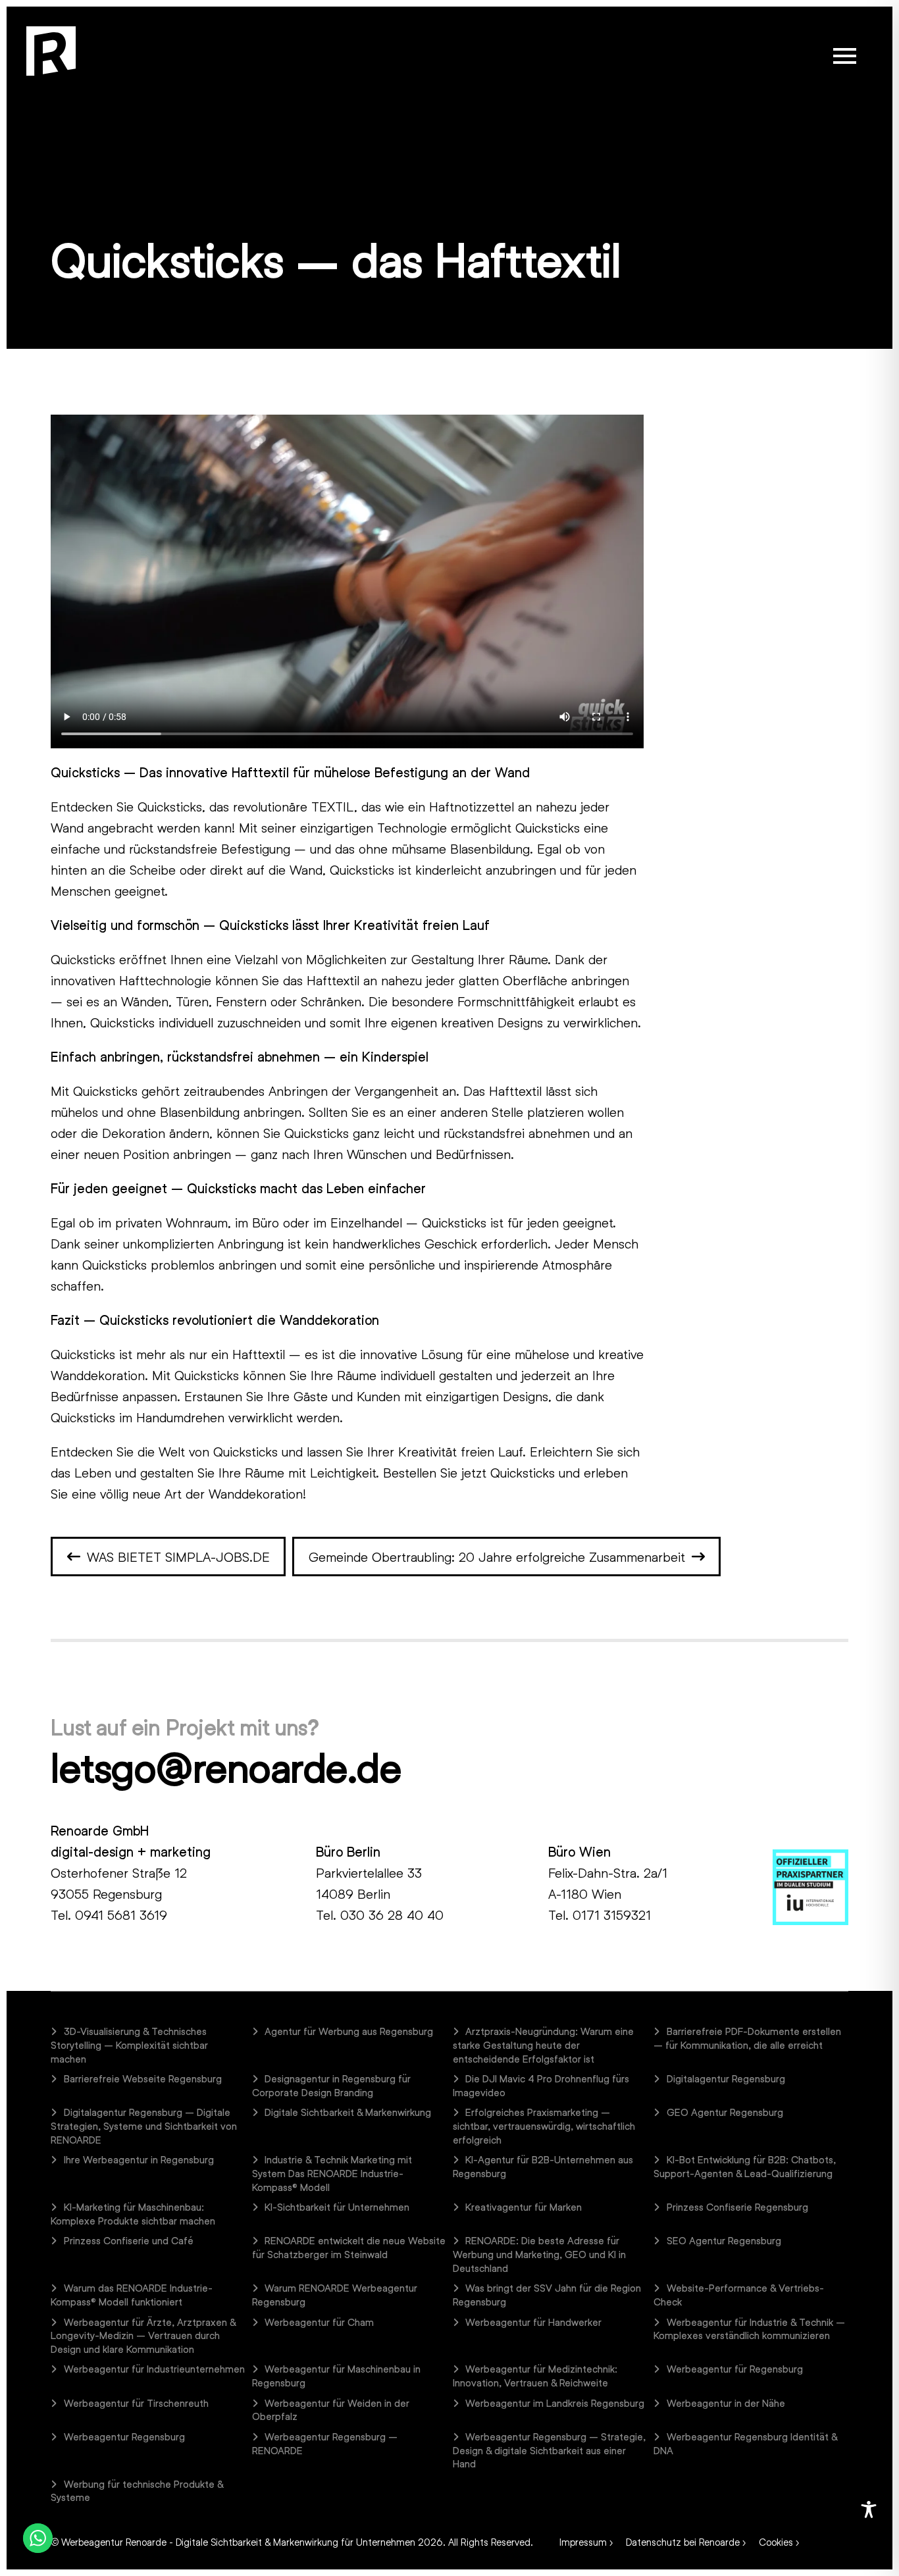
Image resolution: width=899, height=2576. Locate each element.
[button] (845, 56)
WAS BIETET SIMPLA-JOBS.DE (178, 1557)
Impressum (583, 2542)
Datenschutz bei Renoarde (683, 2542)
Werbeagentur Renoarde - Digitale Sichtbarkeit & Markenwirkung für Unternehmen (238, 2542)
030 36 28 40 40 (392, 1915)
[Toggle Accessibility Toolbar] (869, 2510)
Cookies (776, 2542)
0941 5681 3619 (121, 1915)
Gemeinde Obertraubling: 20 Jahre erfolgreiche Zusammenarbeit (497, 1557)
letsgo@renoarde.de (226, 1767)
